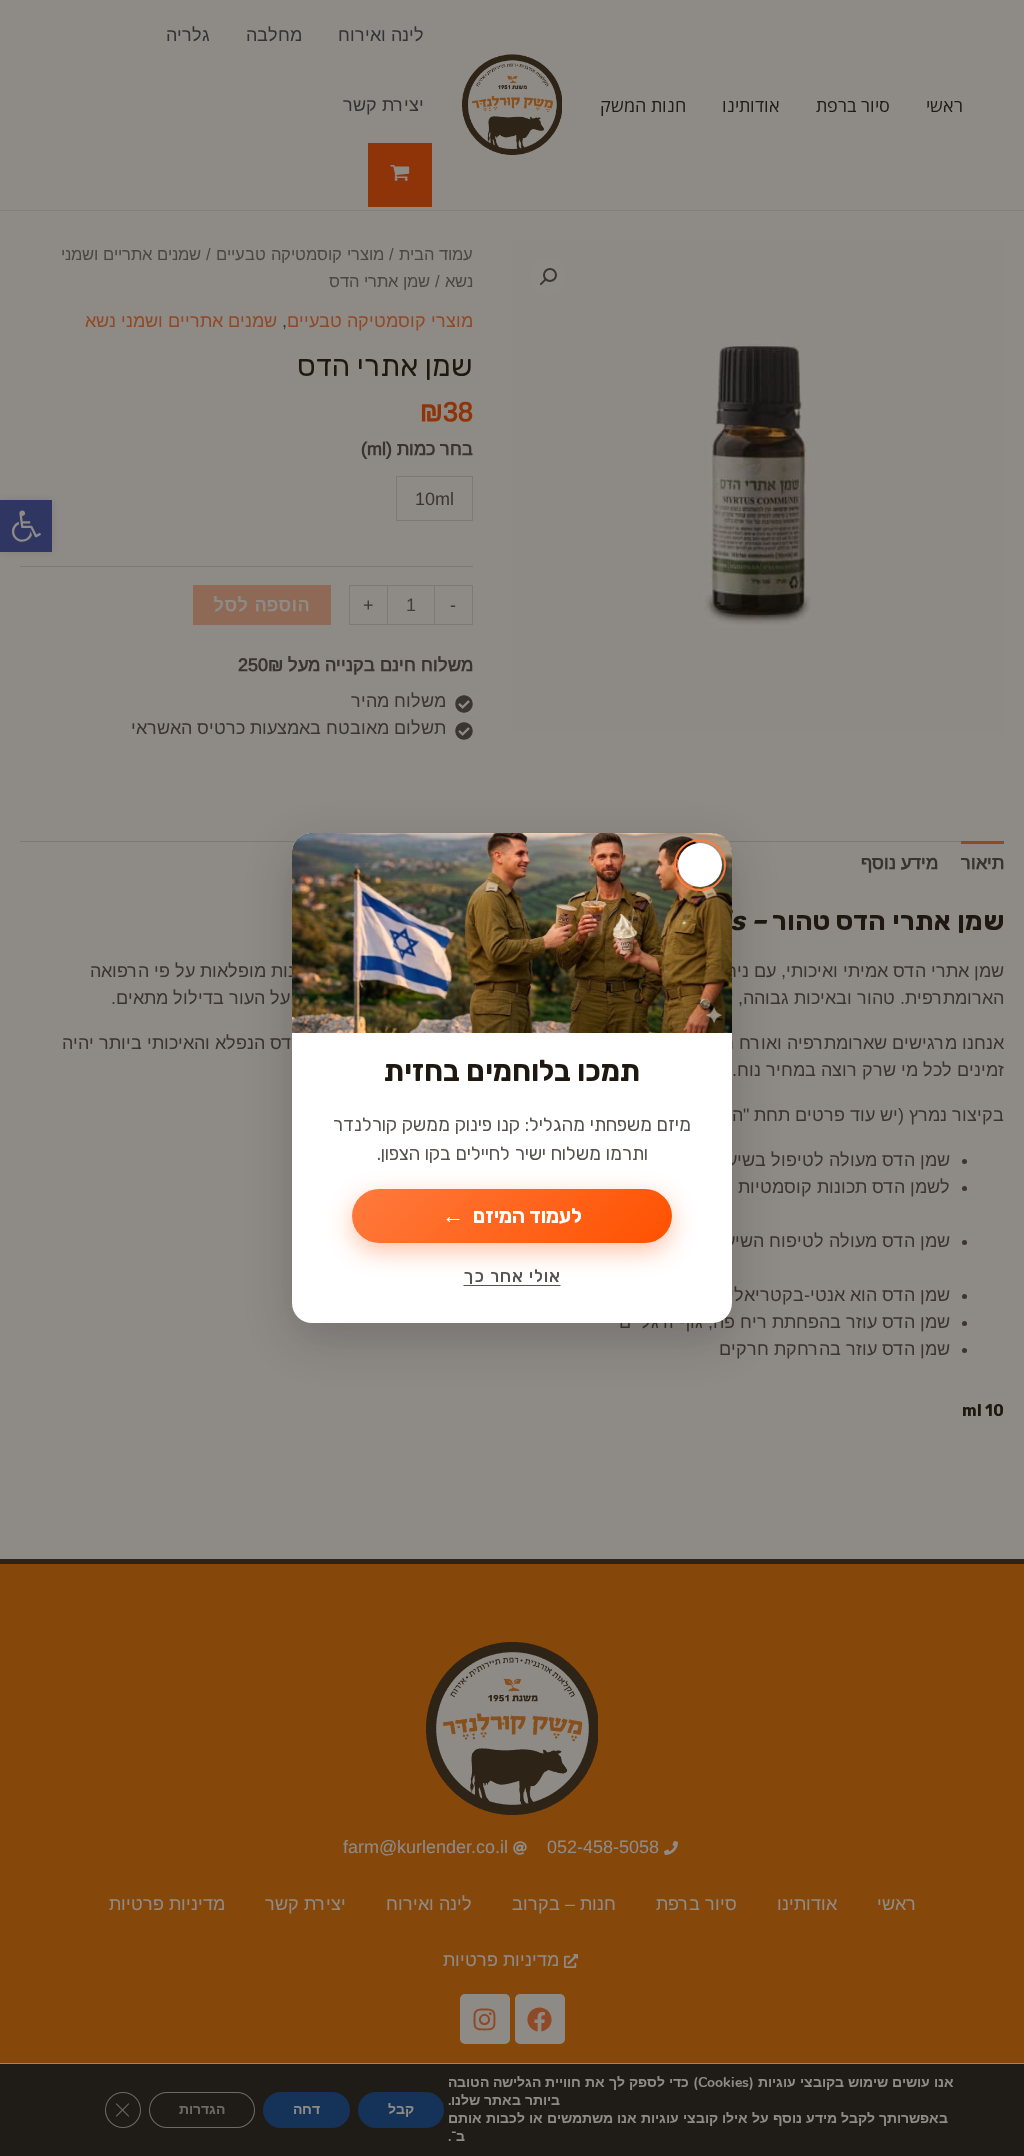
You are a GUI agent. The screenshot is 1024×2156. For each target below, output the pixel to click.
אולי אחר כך (512, 1276)
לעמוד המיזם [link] (527, 1216)
